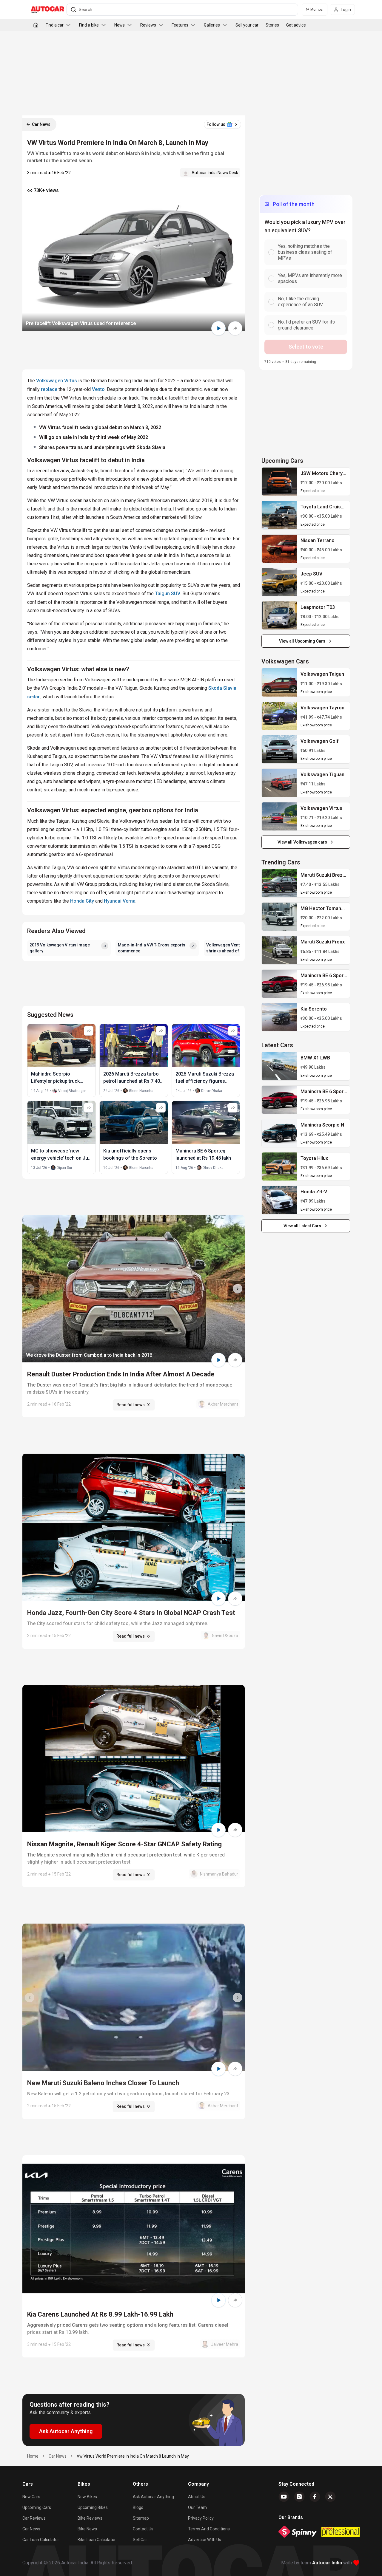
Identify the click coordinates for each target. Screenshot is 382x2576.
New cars (31, 2497)
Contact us (143, 2529)
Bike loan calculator (97, 2540)
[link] (279, 482)
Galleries (212, 25)
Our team (197, 2507)
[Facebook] (315, 2497)
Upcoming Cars (37, 2507)
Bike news (87, 2529)
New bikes (87, 2497)
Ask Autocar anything (153, 2497)
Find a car (55, 25)
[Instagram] (299, 2497)
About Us (197, 2497)
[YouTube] (284, 2497)
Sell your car (247, 25)
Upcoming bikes (93, 2507)
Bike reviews (90, 2518)
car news (58, 2456)
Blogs (138, 2507)
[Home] (36, 25)
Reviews (148, 25)
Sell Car (140, 2540)
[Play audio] (218, 328)
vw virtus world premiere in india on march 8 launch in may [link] (133, 2456)
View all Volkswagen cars (302, 842)
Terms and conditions (209, 2529)
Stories (272, 25)
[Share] (235, 328)
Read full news (131, 1405)
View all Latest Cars (302, 1226)
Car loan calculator (41, 2540)
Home (33, 2456)
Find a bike (89, 25)
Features (180, 25)
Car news (31, 2529)
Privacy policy (201, 2518)
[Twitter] (330, 2497)
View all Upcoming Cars (302, 641)
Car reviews (34, 2518)
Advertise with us (205, 2540)
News (120, 25)
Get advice (296, 25)
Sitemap (141, 2518)
